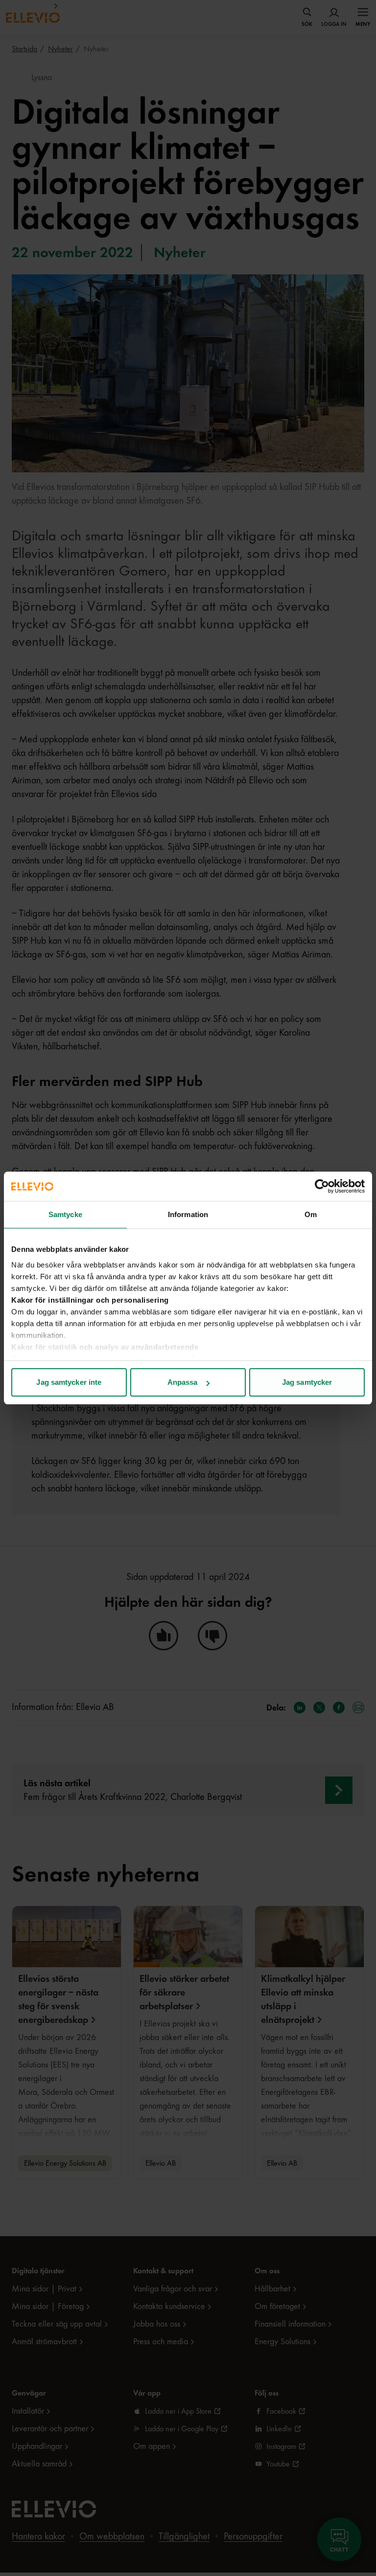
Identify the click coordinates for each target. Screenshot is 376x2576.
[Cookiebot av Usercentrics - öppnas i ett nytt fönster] (322, 1186)
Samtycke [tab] (65, 1214)
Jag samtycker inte (69, 1382)
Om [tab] (311, 1214)
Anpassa (183, 1382)
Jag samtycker (307, 1382)
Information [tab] (188, 1214)
